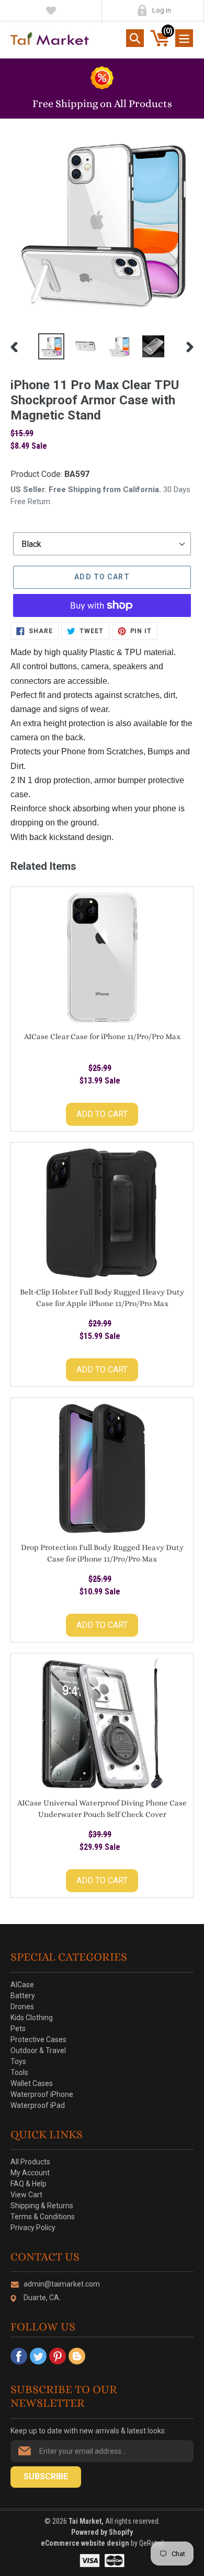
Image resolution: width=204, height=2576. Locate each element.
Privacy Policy (33, 2228)
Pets (18, 2029)
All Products (30, 2162)
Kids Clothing (32, 2018)
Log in (162, 10)
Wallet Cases (32, 2083)
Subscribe (46, 2476)
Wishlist (51, 10)
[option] (51, 346)
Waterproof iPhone (42, 2094)
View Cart (26, 2195)
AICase (22, 1985)
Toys (18, 2061)
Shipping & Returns (42, 2206)
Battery (23, 1996)
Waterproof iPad (38, 2105)
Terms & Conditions (43, 2217)
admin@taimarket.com (62, 2284)
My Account (142, 10)
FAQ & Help (29, 2184)
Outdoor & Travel (38, 2050)
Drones (22, 2007)
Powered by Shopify (102, 2532)
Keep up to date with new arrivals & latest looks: (88, 2431)
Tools (19, 2072)
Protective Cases (38, 2039)
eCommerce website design (86, 2543)
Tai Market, (86, 2521)
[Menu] (184, 38)
